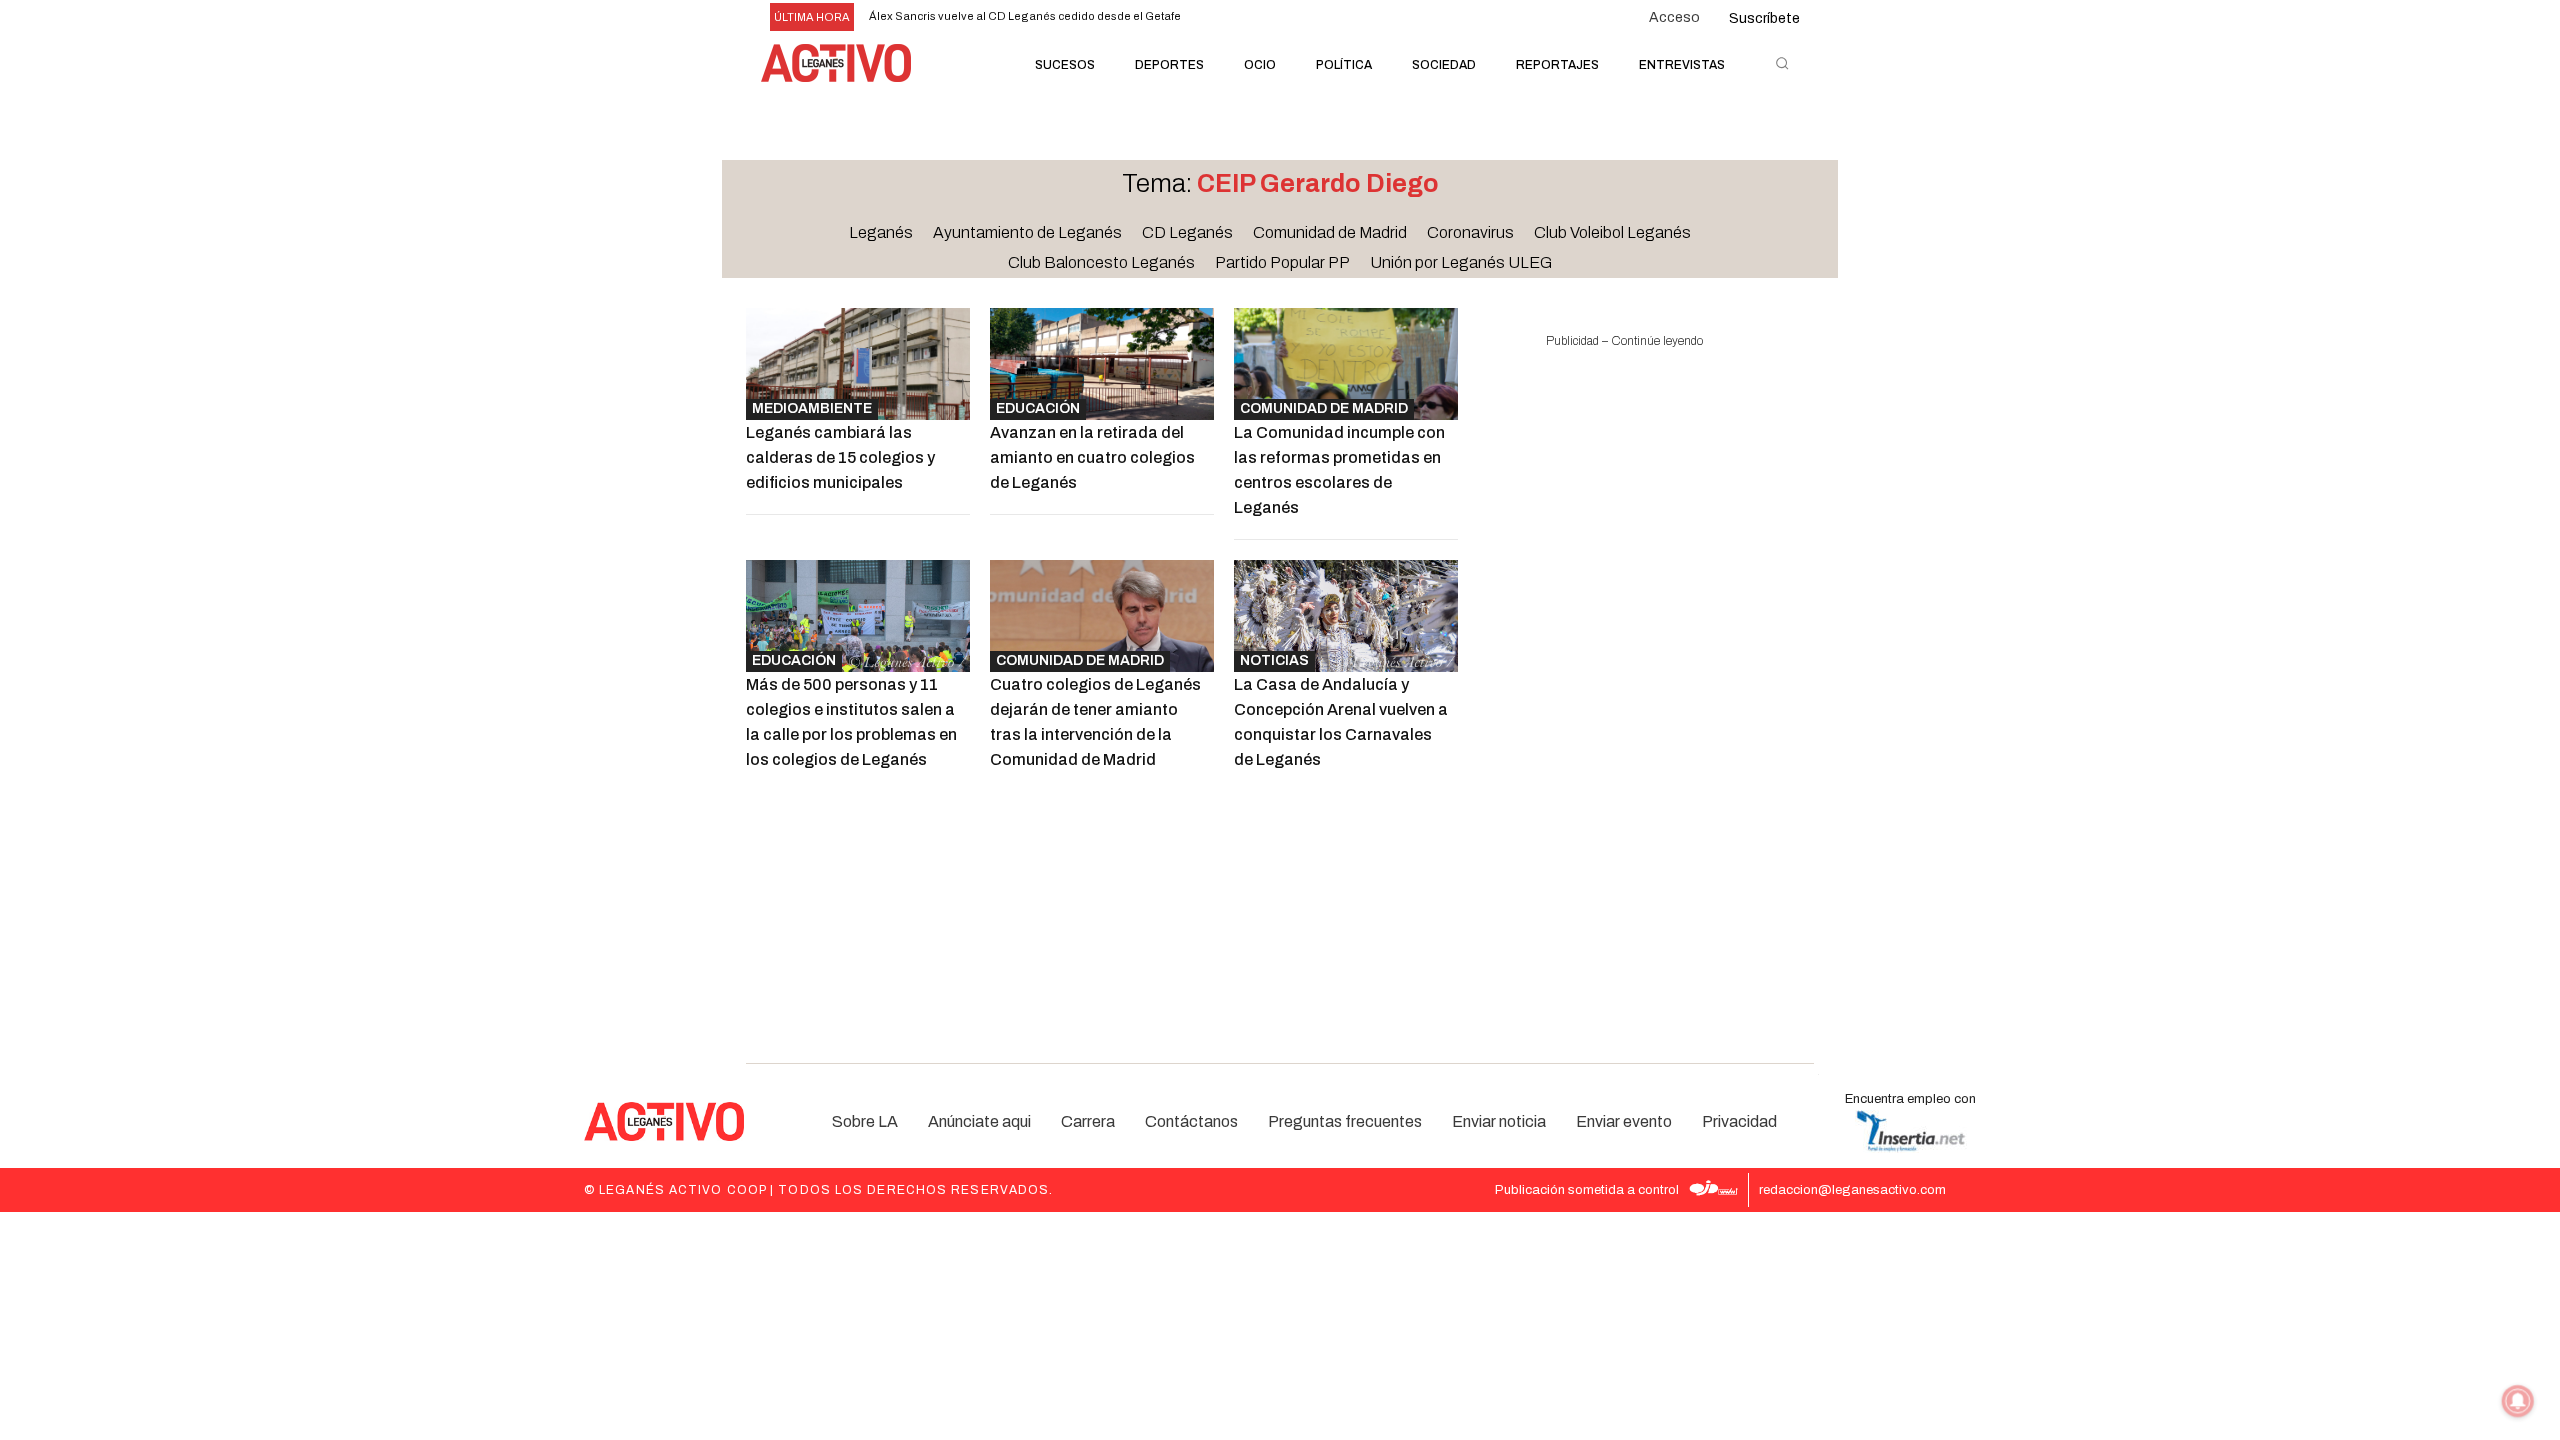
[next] (1308, 17)
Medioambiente (812, 408)
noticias (1274, 660)
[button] (1782, 63)
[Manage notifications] (2518, 1401)
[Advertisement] (1624, 674)
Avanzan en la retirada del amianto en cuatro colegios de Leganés (1092, 457)
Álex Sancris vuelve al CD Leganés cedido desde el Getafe (1025, 16)
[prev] (1276, 17)
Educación (1038, 408)
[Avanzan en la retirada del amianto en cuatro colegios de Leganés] (1102, 364)
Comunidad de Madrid (1324, 408)
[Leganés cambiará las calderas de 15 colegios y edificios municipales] (858, 364)
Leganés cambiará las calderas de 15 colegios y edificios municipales (840, 457)
